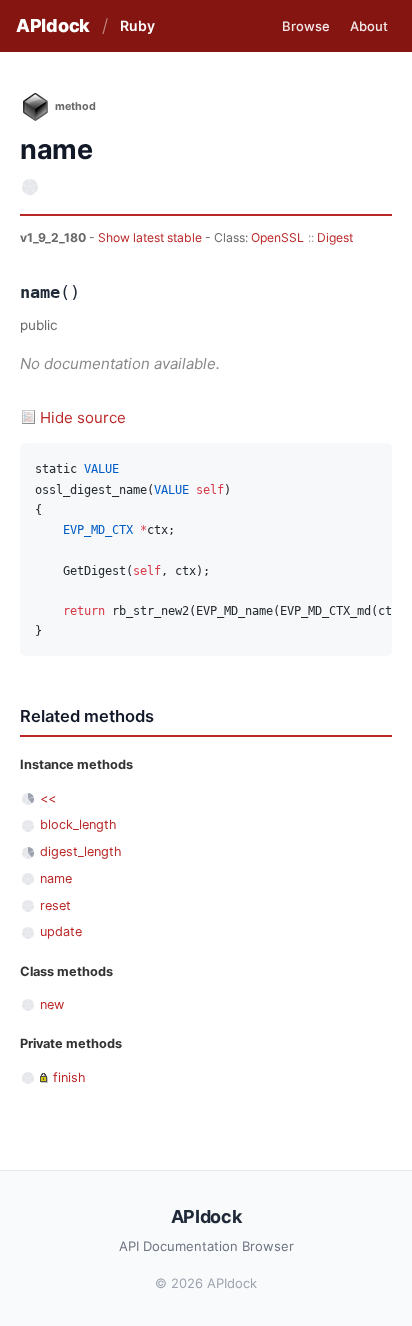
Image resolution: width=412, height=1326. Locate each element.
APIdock (53, 25)
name (56, 878)
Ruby (137, 25)
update (61, 931)
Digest (335, 237)
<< (48, 798)
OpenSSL (277, 237)
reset (55, 905)
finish (69, 1077)
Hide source (83, 417)
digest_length (81, 851)
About (369, 26)
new (52, 1004)
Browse (306, 26)
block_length (78, 824)
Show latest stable (151, 237)
